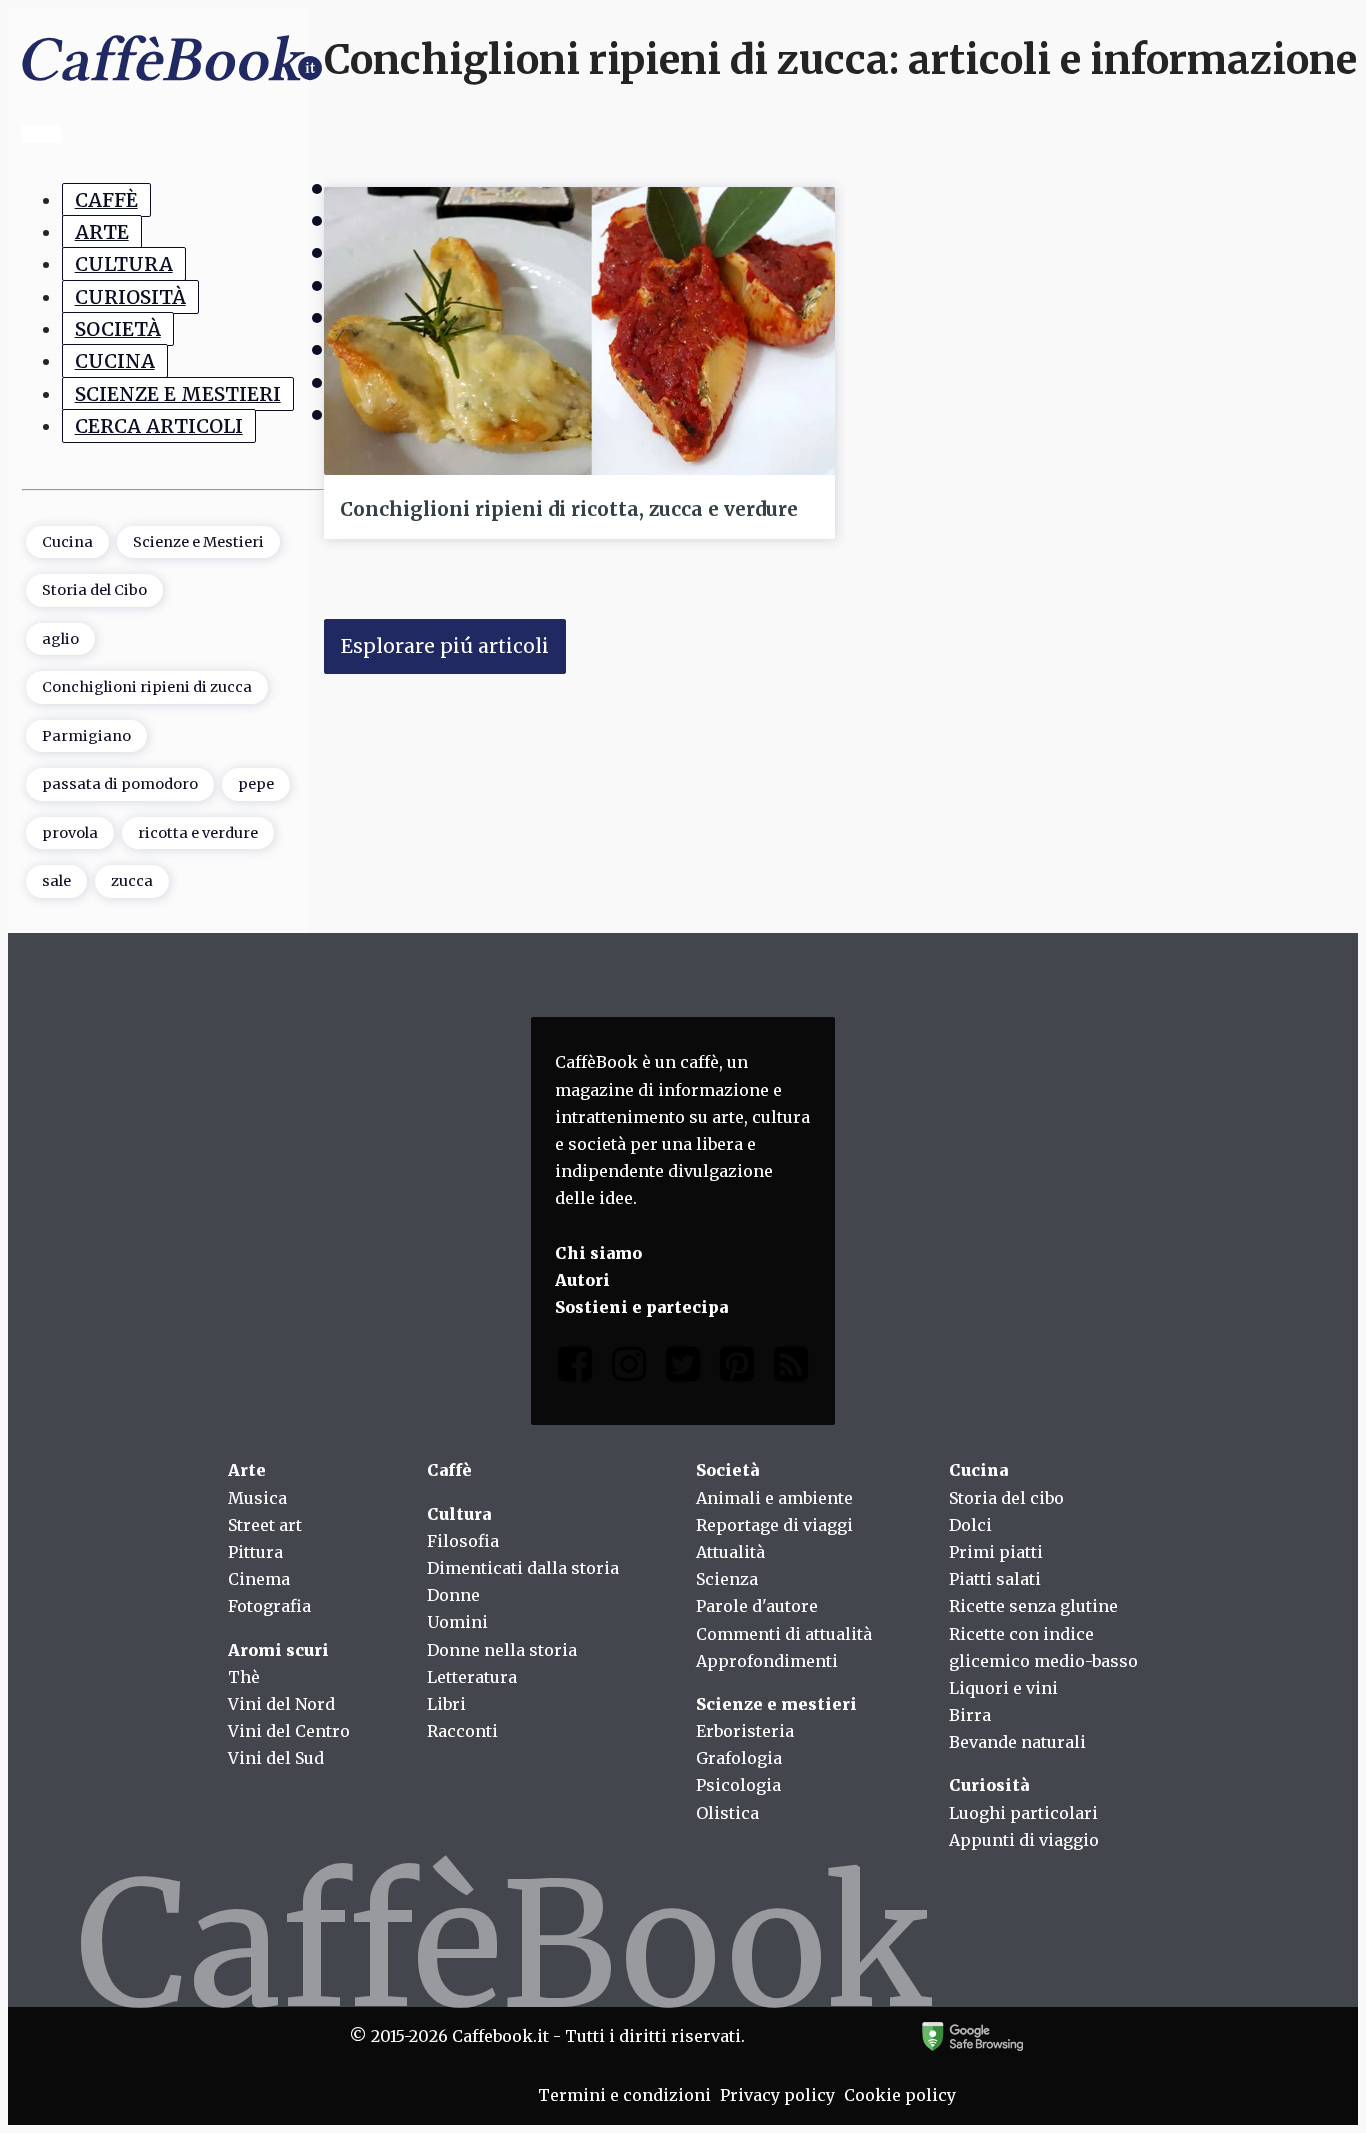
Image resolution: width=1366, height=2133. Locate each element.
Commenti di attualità (784, 1634)
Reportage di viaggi (774, 1525)
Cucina (115, 361)
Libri (446, 1704)
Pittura (255, 1552)
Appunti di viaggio (1024, 1840)
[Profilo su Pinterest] (737, 1368)
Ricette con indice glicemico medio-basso (1043, 1647)
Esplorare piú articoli (445, 646)
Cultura (124, 264)
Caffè (106, 200)
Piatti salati (995, 1579)
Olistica (727, 1813)
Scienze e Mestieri (178, 394)
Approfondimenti (767, 1661)
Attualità (730, 1552)
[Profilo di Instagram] (629, 1368)
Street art (265, 1525)
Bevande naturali (1017, 1742)
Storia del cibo (1006, 1498)
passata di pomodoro (120, 784)
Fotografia (269, 1606)
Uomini (457, 1622)
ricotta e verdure (198, 833)
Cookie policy (900, 2095)
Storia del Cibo (94, 590)
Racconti (462, 1731)
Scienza (727, 1579)
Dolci (970, 1525)
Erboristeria (745, 1731)
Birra (970, 1715)
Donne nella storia (502, 1650)
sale (56, 881)
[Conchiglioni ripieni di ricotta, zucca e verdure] (579, 331)
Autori (582, 1280)
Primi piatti (996, 1552)
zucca (132, 881)
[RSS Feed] (791, 1368)
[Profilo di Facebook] (575, 1368)
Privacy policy (777, 2095)
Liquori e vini (1003, 1688)
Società (118, 329)
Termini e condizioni (624, 2095)
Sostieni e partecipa (641, 1307)
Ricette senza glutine (1033, 1606)
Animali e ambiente (774, 1498)
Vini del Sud (276, 1758)
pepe (256, 784)
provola (70, 833)
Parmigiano (86, 736)
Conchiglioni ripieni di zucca (147, 687)
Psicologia (738, 1785)
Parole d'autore (757, 1606)
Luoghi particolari (1023, 1813)
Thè (244, 1677)
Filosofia (463, 1541)
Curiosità (130, 297)
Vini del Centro (289, 1731)
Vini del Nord (281, 1704)
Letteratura (472, 1677)
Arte (102, 232)
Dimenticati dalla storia (523, 1568)
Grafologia (739, 1758)
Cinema (259, 1579)
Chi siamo (598, 1253)
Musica (257, 1498)
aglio (60, 639)
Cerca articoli (159, 426)
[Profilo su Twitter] (683, 1368)
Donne (453, 1595)
